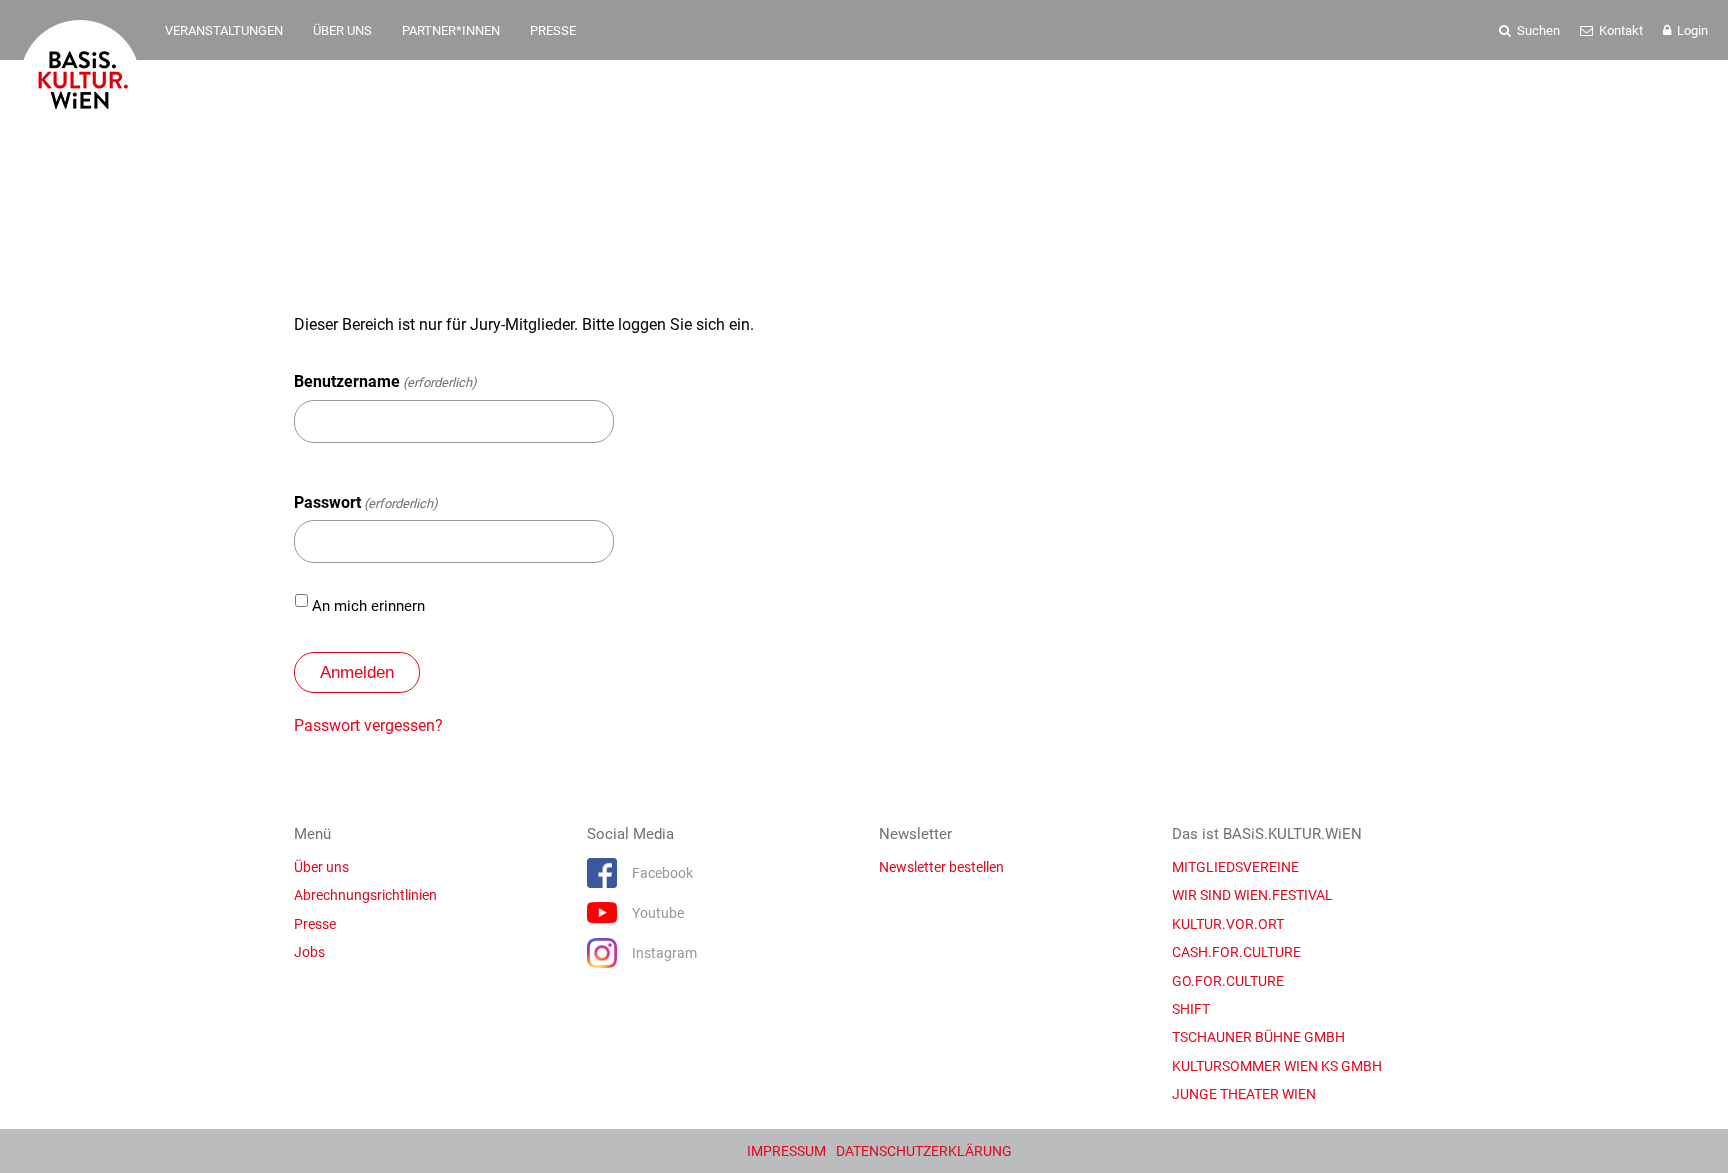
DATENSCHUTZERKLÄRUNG (924, 1151)
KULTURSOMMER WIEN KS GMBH (1277, 1066)
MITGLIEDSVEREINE (1235, 867)
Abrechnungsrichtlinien (365, 895)
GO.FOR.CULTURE (1228, 981)
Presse (315, 924)
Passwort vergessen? (368, 725)
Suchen (1537, 30)
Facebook (662, 873)
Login (1691, 30)
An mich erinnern (368, 606)
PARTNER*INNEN (451, 30)
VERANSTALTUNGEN (224, 30)
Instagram (664, 953)
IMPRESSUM (786, 1151)
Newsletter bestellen (941, 867)
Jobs (309, 952)
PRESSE (553, 30)
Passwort (366, 503)
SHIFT (1191, 1009)
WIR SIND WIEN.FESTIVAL (1252, 895)
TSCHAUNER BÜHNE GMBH (1258, 1037)
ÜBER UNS (342, 30)
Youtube (658, 913)
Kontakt (1619, 30)
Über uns (321, 867)
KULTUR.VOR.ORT (1228, 924)
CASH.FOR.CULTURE (1236, 952)
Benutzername (385, 382)
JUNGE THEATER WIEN (1244, 1094)
